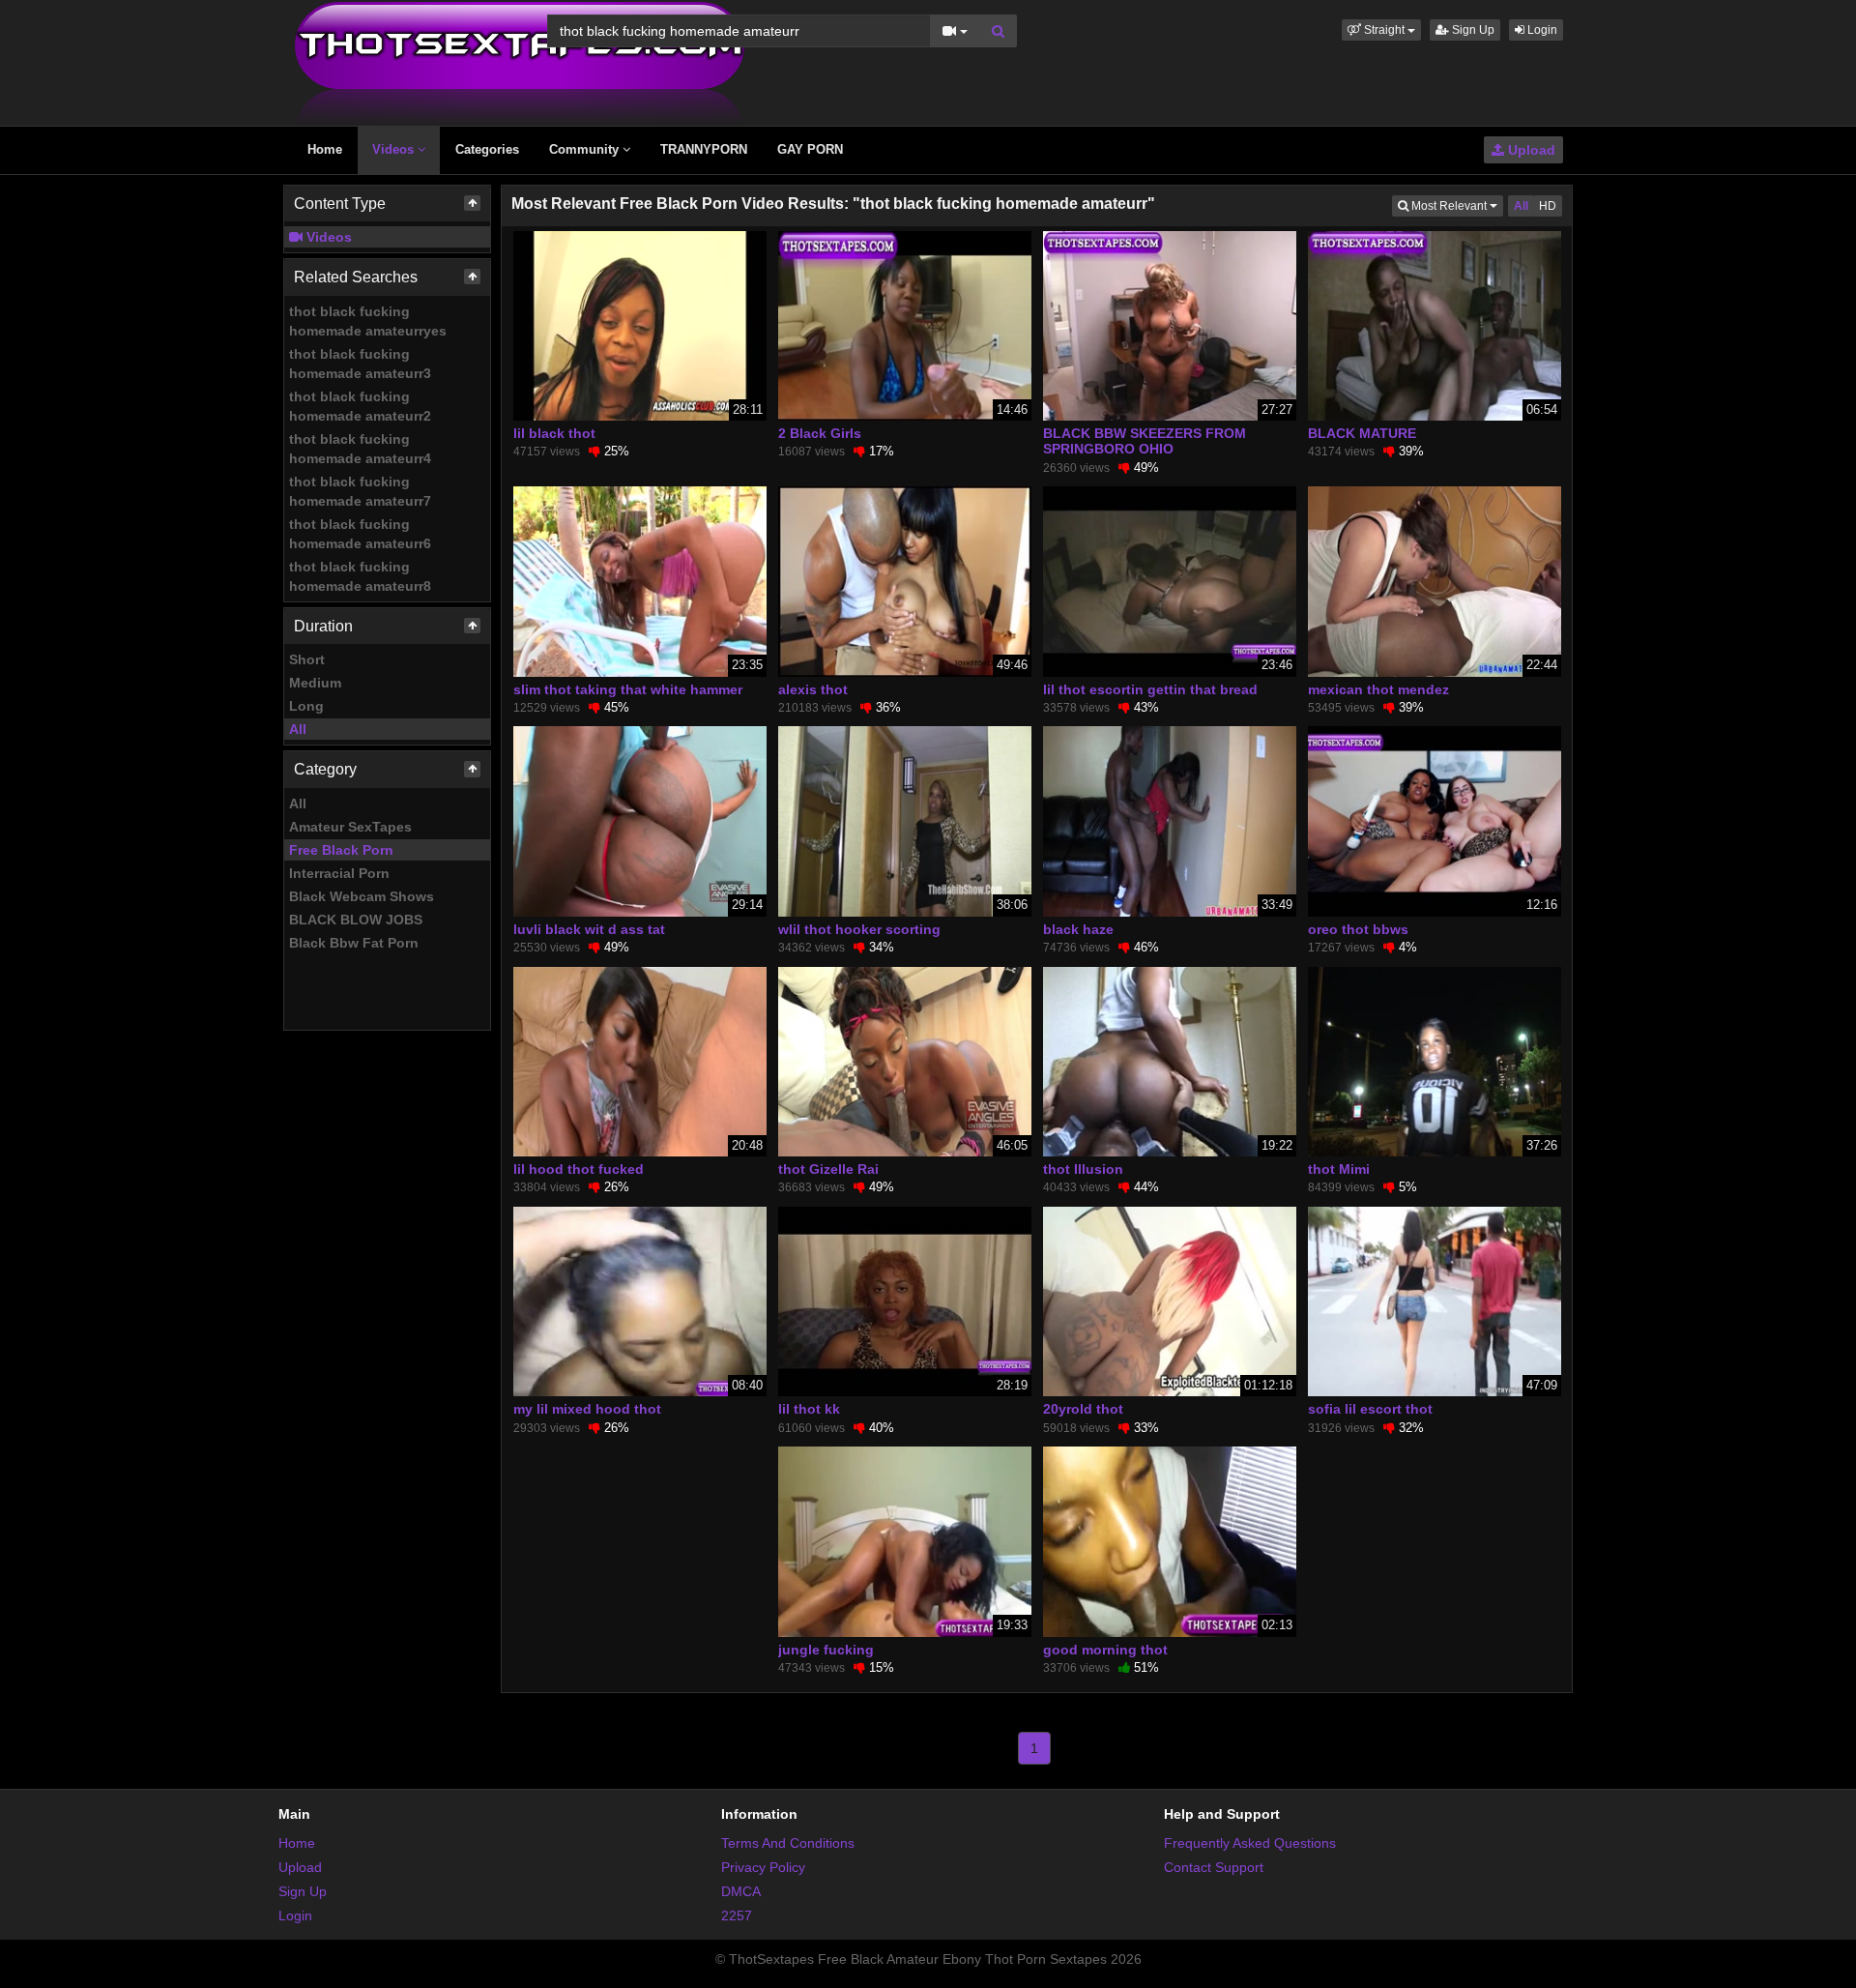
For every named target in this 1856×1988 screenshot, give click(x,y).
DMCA (741, 1891)
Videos (395, 149)
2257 (737, 1915)
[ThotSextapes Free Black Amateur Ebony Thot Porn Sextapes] (520, 62)
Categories (487, 149)
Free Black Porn (341, 850)
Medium (315, 683)
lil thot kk (809, 1409)
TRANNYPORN (704, 149)
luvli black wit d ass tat (589, 929)
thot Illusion (1083, 1169)
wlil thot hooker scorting (859, 929)
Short (307, 659)
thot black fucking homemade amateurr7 (360, 491)
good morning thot (1105, 1650)
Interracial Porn (339, 873)
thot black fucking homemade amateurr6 (360, 534)
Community (586, 149)
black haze (1078, 929)
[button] (1381, 30)
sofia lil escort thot (1370, 1409)
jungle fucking (826, 1650)
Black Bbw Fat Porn (354, 943)
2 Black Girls (820, 433)
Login (1541, 30)
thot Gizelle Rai (828, 1169)
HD (1548, 206)
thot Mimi (1339, 1169)
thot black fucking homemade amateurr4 (360, 449)
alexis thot (813, 689)
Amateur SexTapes (350, 827)
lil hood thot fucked (579, 1169)
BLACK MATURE (1362, 433)
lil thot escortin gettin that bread (1150, 689)
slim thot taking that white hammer (628, 689)
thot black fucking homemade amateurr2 (360, 406)
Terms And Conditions (788, 1843)
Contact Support (1214, 1867)
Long (306, 706)
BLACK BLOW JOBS (356, 920)
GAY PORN (810, 149)
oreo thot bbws (1358, 929)
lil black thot (554, 433)
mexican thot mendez (1378, 689)
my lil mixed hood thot (587, 1409)
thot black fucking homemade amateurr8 (360, 576)
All (298, 729)
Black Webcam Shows (362, 896)
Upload (1530, 150)
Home (325, 149)
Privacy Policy (763, 1867)
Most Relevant (1456, 205)
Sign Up (1472, 30)
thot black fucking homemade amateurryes (368, 321)
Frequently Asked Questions (1250, 1843)
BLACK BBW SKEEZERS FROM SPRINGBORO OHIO (1145, 441)
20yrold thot (1083, 1409)
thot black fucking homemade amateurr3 (360, 364)
